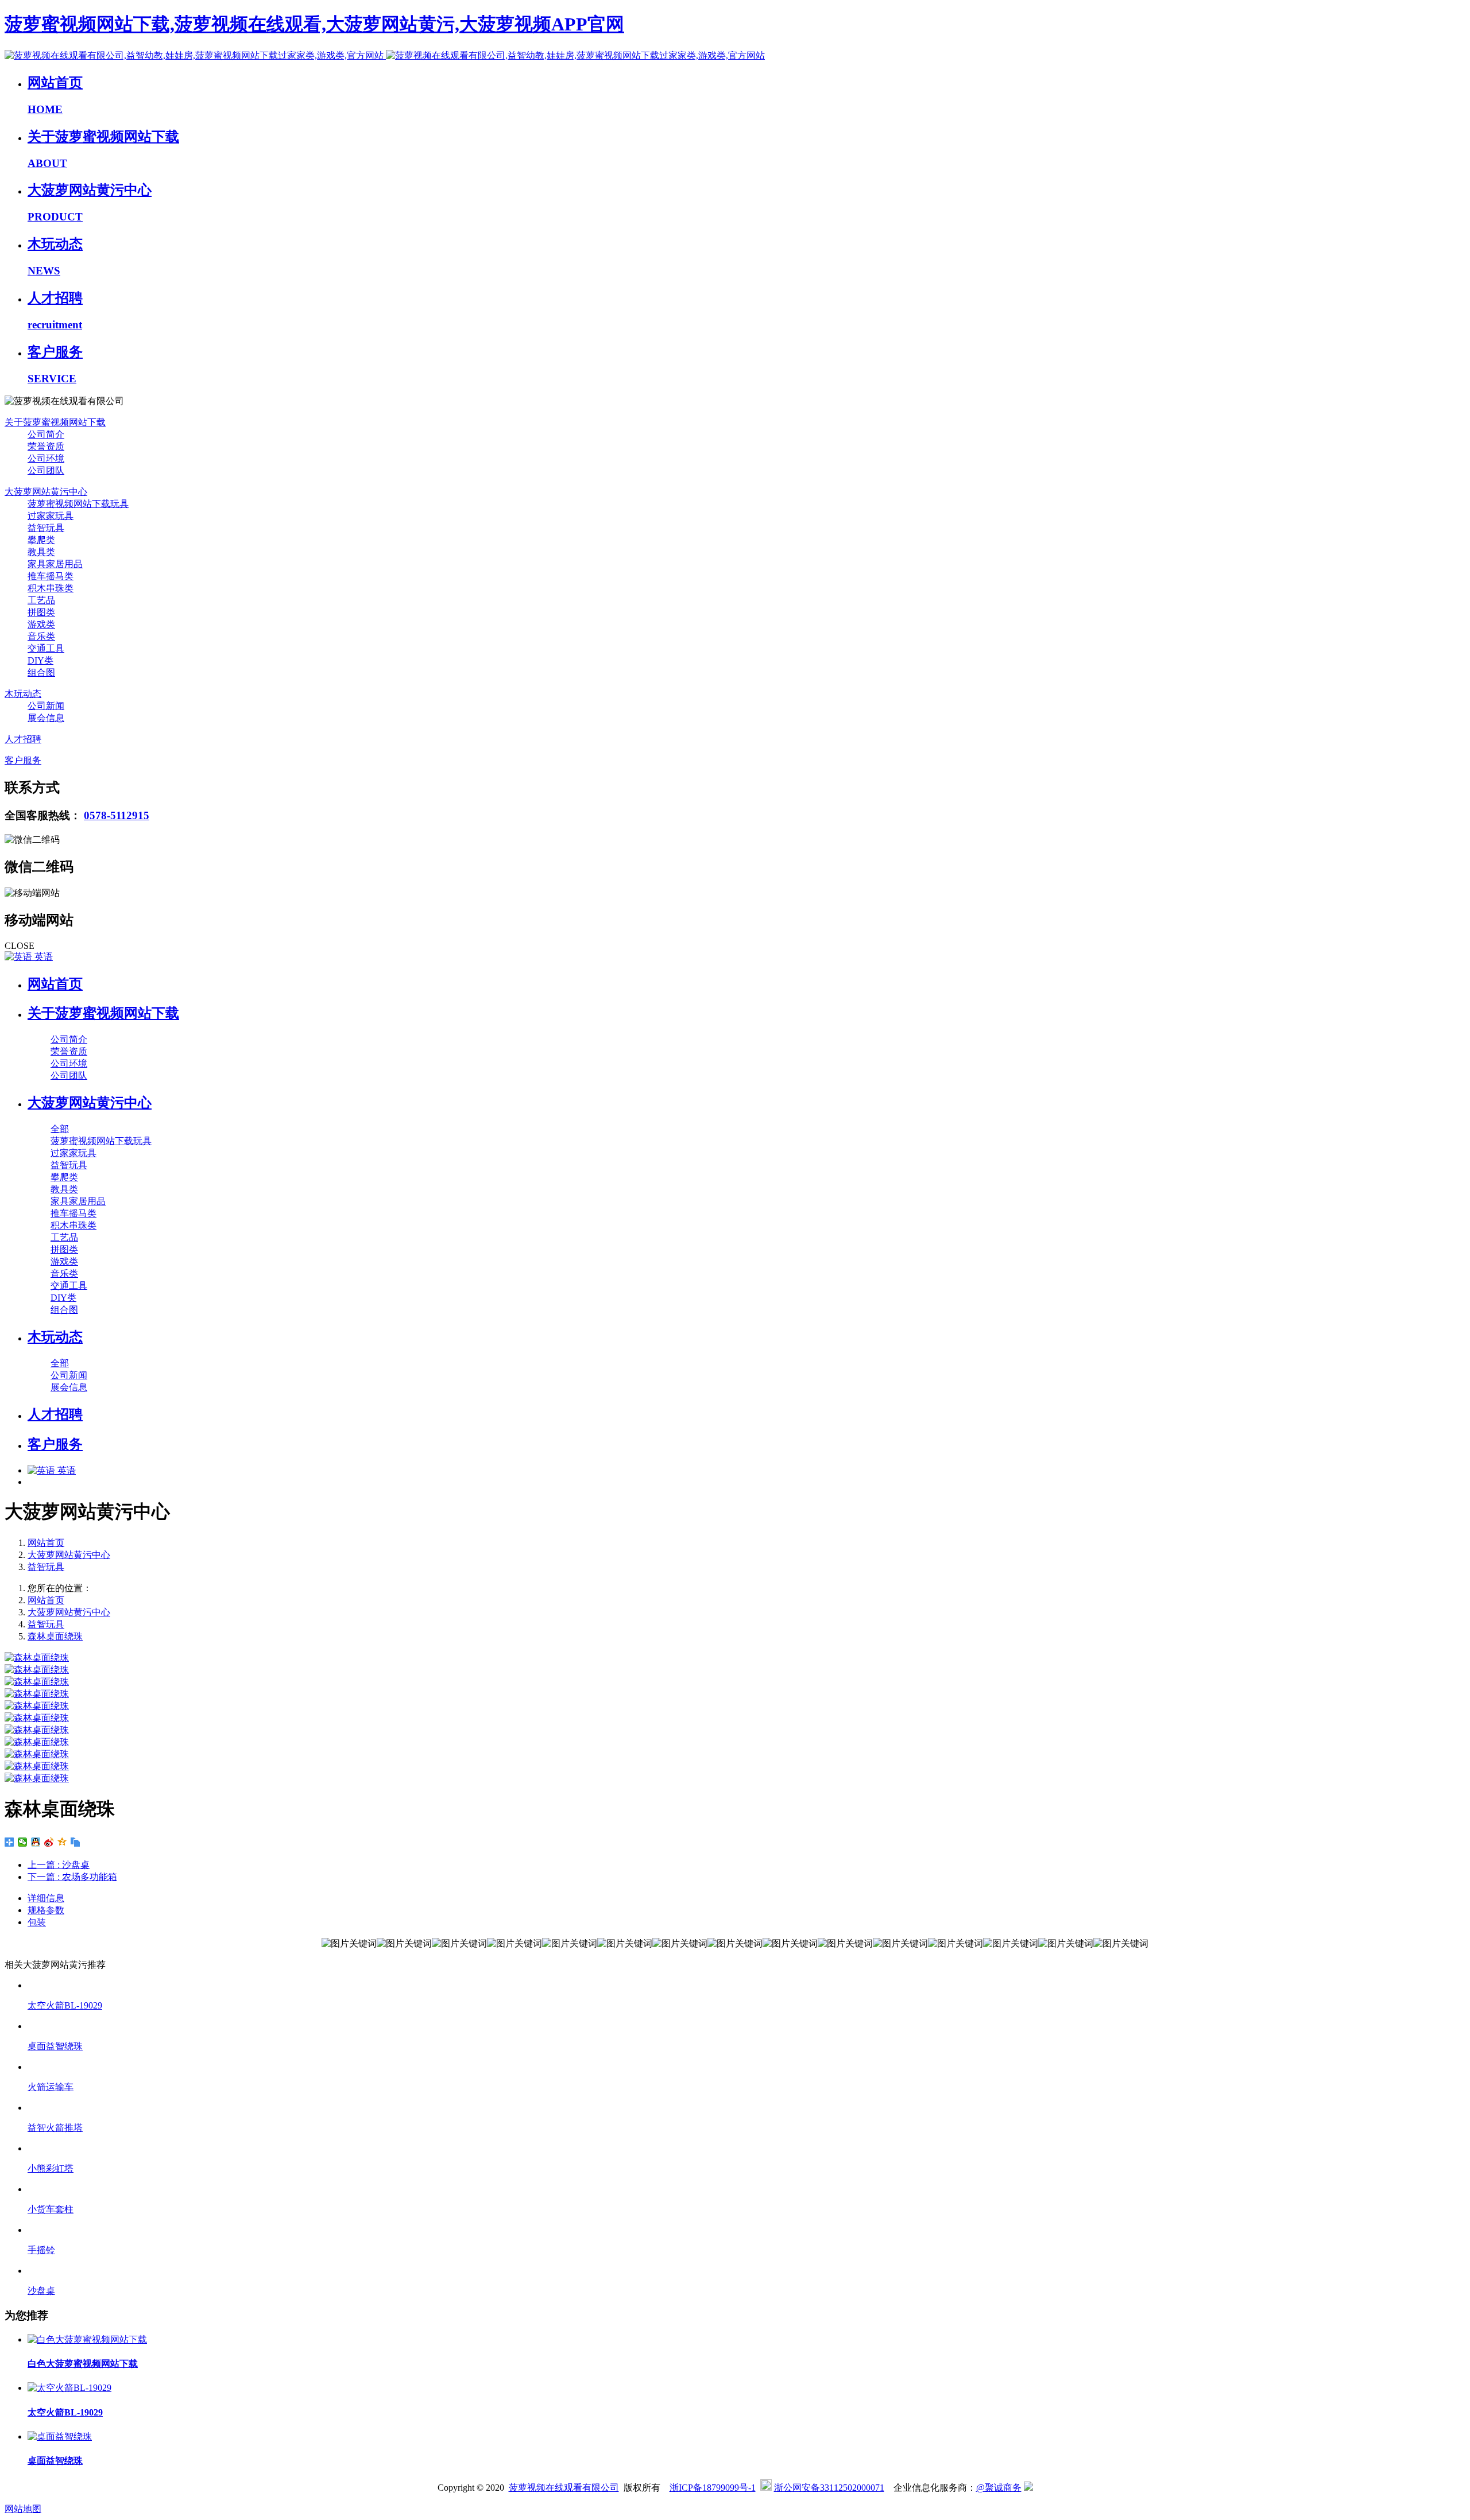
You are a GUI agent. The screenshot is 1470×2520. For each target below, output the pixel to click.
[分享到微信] (23, 1842)
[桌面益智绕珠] (746, 2026)
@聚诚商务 (999, 2488)
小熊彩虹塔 (51, 2168)
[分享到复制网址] (76, 1842)
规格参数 (46, 1910)
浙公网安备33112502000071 (829, 2488)
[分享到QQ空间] (62, 1842)
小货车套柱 (51, 2209)
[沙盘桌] (746, 2271)
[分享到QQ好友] (36, 1842)
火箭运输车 (51, 2087)
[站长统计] (1028, 2488)
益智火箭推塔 (55, 2128)
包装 (37, 1922)
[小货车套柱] (746, 2189)
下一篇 (72, 1877)
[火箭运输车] (746, 2067)
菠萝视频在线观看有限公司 (564, 2488)
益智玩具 (46, 1567)
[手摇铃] (746, 2230)
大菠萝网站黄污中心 (69, 1555)
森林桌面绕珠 (55, 1636)
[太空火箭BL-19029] (746, 1985)
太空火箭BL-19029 (65, 2005)
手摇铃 (41, 2250)
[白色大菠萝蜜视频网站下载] (87, 2339)
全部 (60, 1129)
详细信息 (46, 1898)
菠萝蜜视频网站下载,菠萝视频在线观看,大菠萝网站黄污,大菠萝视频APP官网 (314, 24)
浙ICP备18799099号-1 (713, 2488)
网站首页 (55, 984)
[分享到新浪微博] (49, 1842)
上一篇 (59, 1865)
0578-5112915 (117, 815)
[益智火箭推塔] (746, 2108)
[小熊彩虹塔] (746, 2148)
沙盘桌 (41, 2291)
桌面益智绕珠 (55, 2046)
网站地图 (23, 2509)
